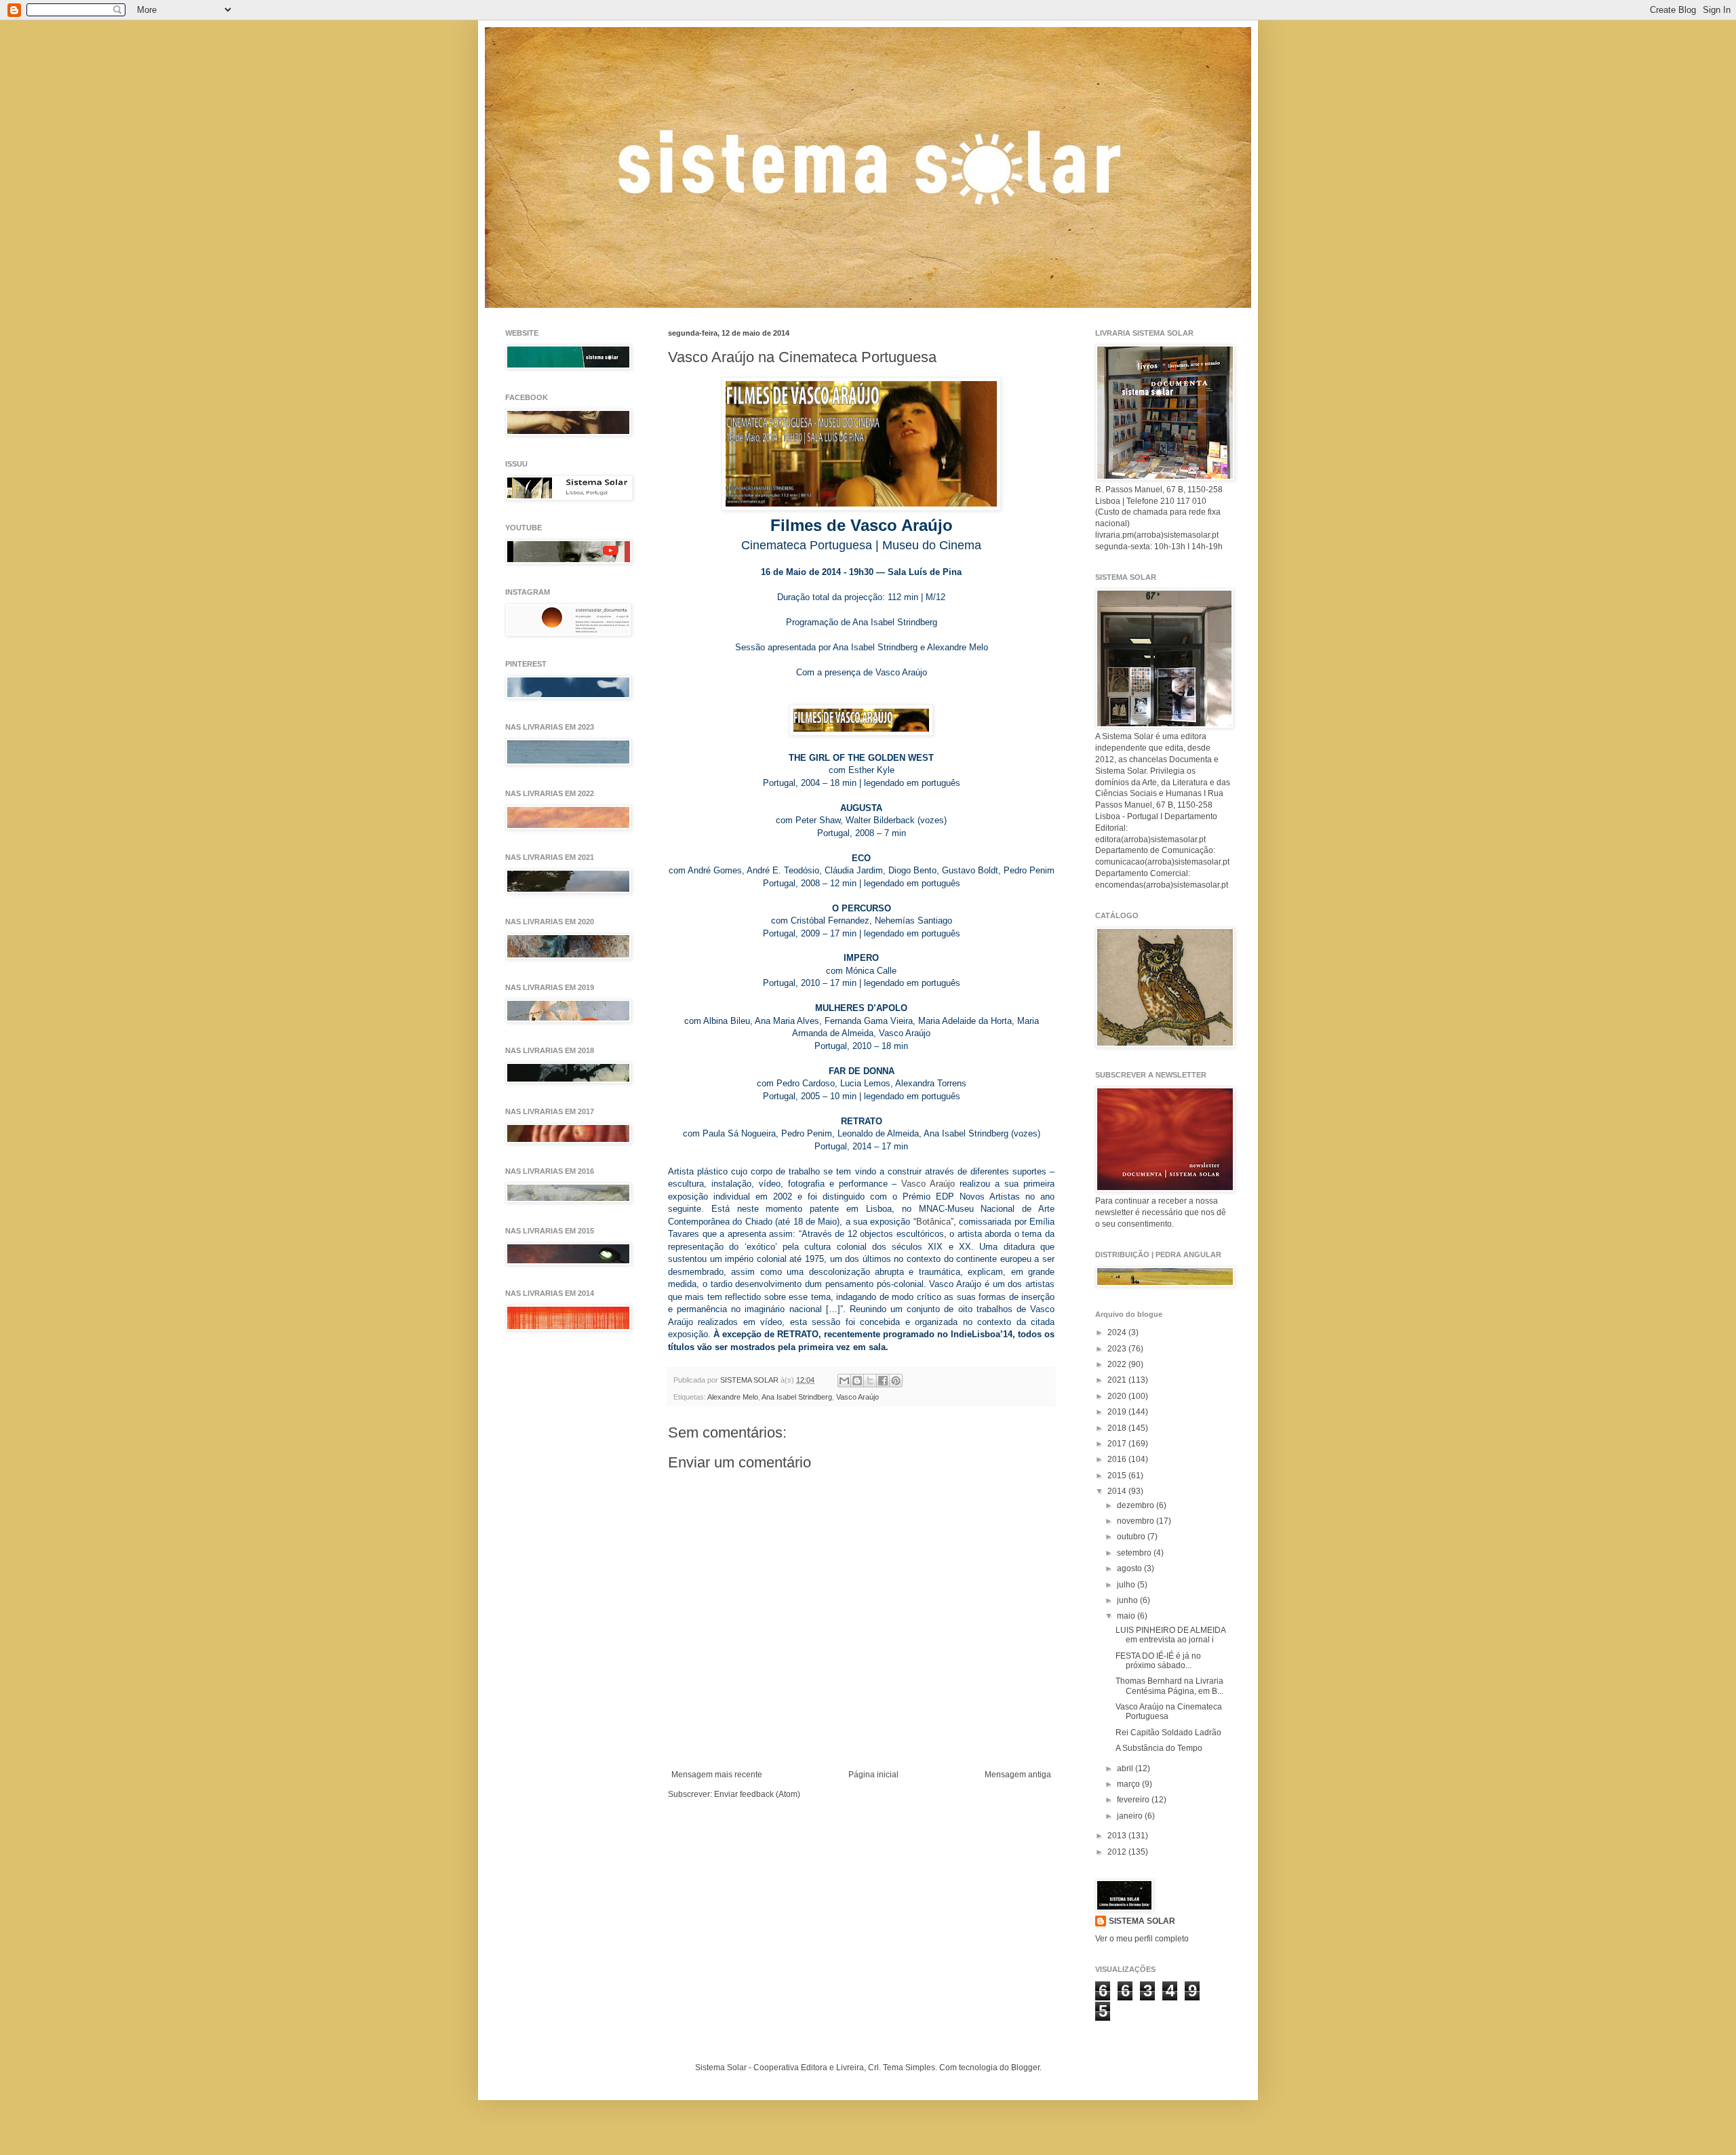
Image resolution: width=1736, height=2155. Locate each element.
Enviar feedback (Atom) (757, 1794)
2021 (1118, 1380)
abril (1126, 1768)
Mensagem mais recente (717, 1775)
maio (1127, 1616)
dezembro (1137, 1505)
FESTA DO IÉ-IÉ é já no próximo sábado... (1158, 1661)
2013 (1118, 1836)
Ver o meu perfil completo (1142, 1939)
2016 (1118, 1459)
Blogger (1025, 2068)
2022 (1118, 1364)
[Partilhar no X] (870, 1381)
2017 (1118, 1444)
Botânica (933, 1222)
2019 (1118, 1412)
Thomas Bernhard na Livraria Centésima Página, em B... (1169, 1686)
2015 (1118, 1476)
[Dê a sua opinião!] (857, 1381)
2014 (1118, 1491)
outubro (1132, 1537)
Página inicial (873, 1775)
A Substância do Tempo (1159, 1748)
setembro (1135, 1553)
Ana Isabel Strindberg (797, 1397)
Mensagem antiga (1018, 1775)
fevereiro (1134, 1800)
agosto (1130, 1568)
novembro (1137, 1521)
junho (1128, 1600)
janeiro (1131, 1816)
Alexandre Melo (733, 1397)
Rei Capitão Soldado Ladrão (1168, 1733)
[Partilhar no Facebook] (883, 1381)
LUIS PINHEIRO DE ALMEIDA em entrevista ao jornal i (1170, 1635)
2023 (1118, 1349)
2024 (1118, 1332)
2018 (1118, 1428)
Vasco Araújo (928, 1184)
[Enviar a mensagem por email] (844, 1381)
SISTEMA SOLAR (1142, 1921)
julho (1127, 1585)
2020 (1118, 1396)
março (1129, 1784)
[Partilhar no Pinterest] (896, 1381)
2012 (1118, 1852)
